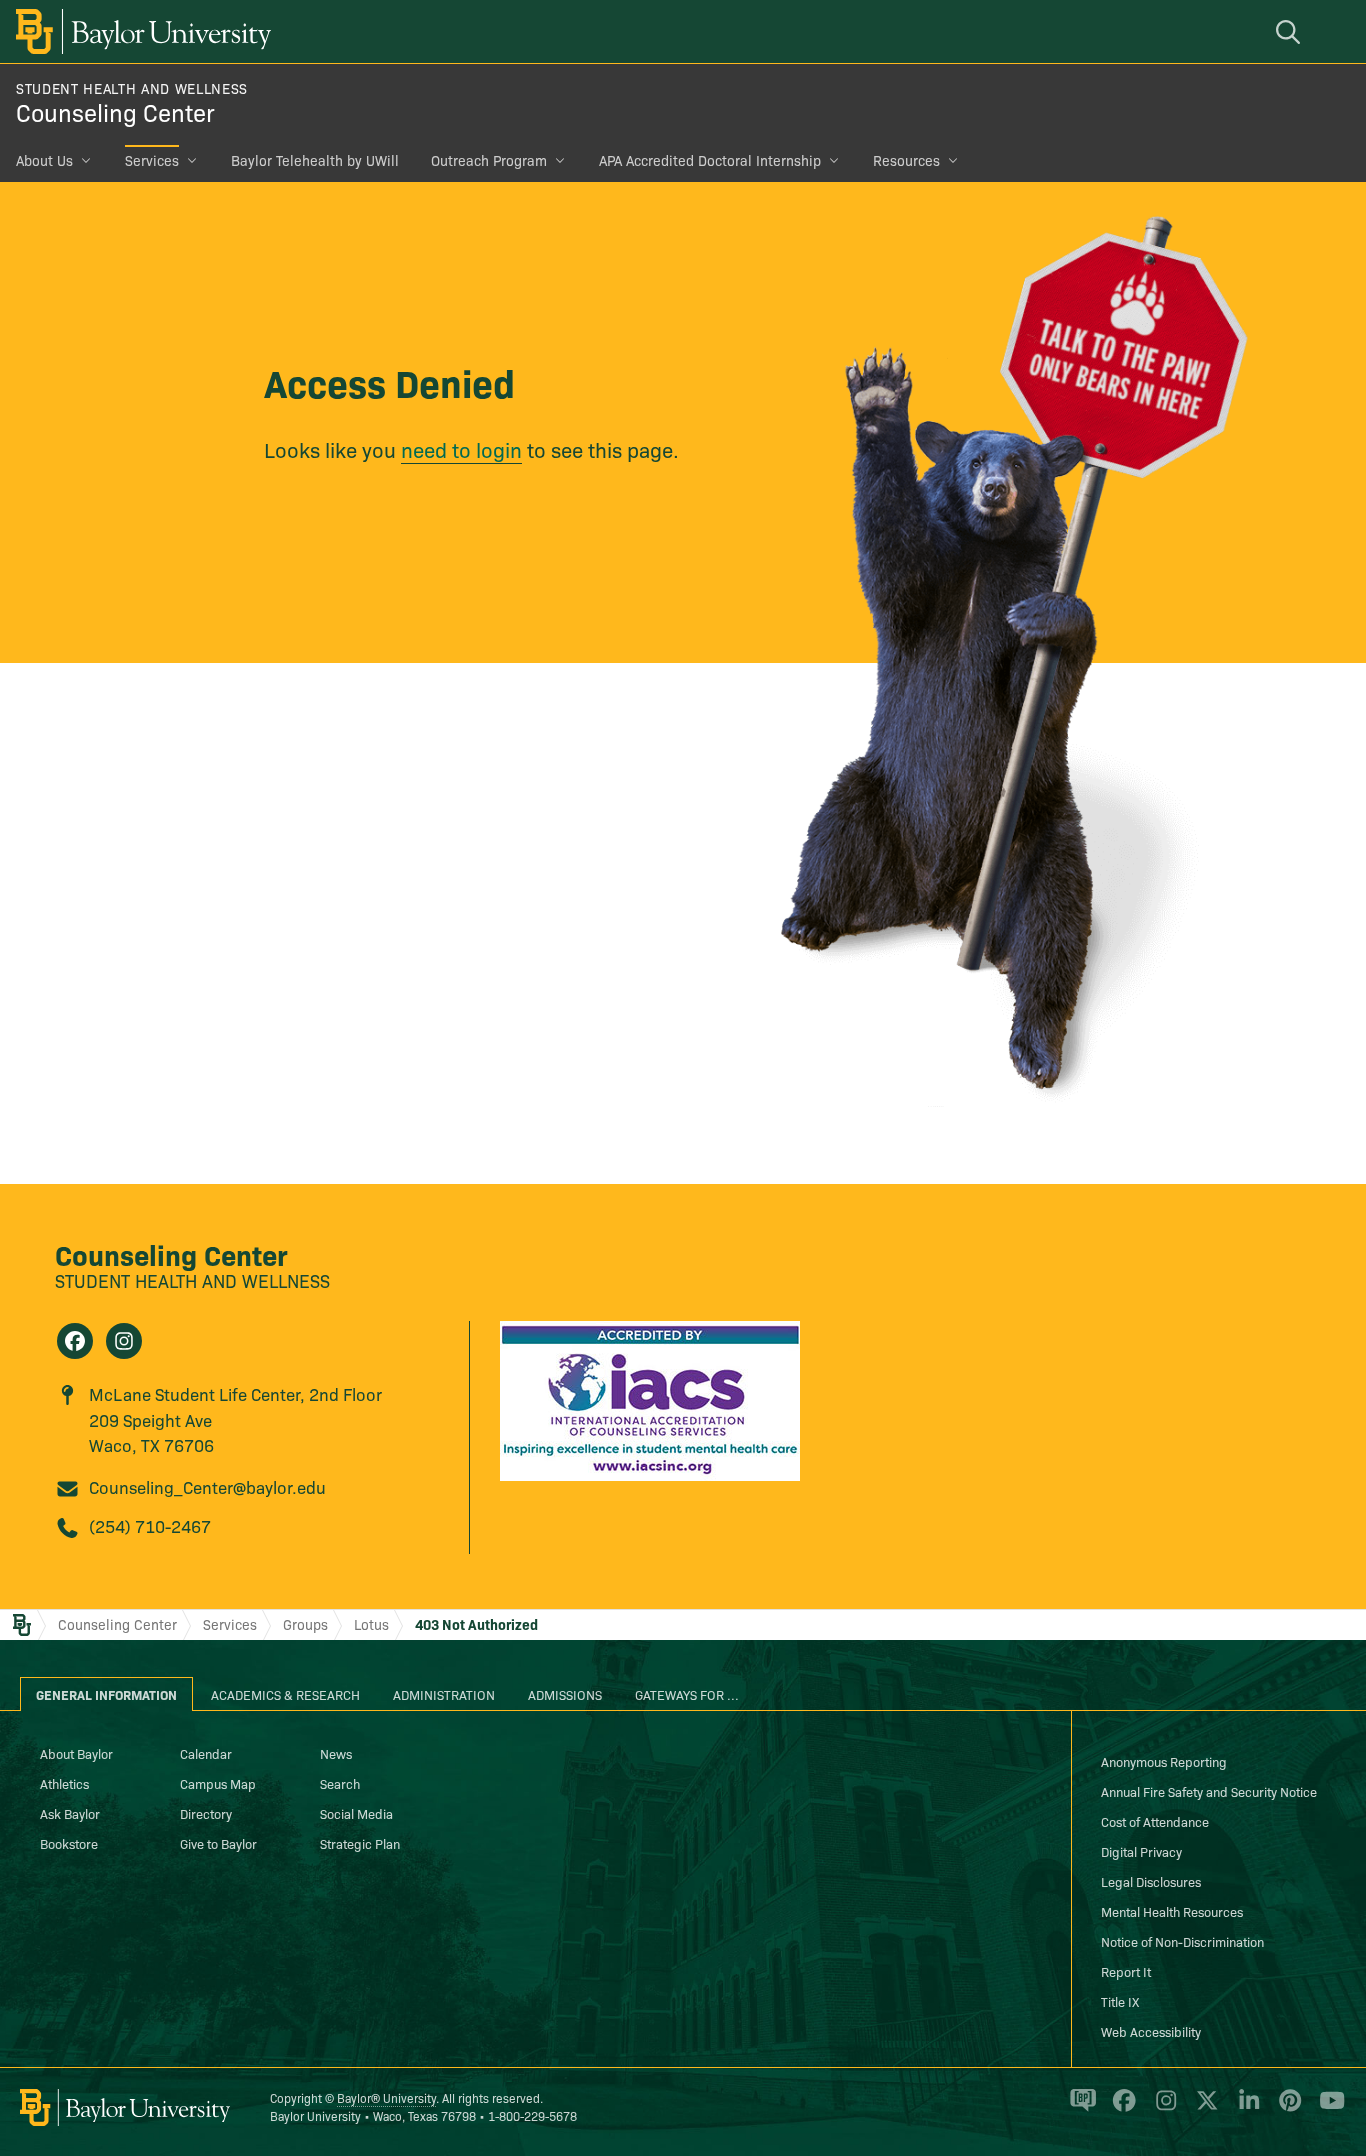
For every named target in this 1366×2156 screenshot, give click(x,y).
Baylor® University (386, 2097)
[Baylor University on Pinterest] (1286, 2109)
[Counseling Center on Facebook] (75, 1341)
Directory (206, 1813)
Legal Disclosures (1151, 1881)
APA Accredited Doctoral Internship (710, 160)
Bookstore (69, 1843)
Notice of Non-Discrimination (1182, 1941)
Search (340, 1783)
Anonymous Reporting (1164, 1761)
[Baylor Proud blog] (1079, 2109)
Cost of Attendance (1155, 1821)
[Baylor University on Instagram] (1162, 2109)
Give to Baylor (218, 1843)
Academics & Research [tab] (285, 1694)
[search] (1291, 31)
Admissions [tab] (565, 1694)
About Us (44, 160)
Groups (305, 1624)
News (336, 1753)
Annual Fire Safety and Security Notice (1209, 1791)
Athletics (64, 1783)
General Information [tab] (106, 1694)
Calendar (206, 1753)
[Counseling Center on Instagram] (124, 1341)
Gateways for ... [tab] (687, 1694)
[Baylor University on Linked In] (1245, 2109)
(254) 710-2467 (150, 1525)
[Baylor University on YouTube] (1327, 2109)
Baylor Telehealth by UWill (315, 160)
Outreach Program (489, 160)
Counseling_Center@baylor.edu (207, 1486)
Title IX (1120, 2001)
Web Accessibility (1151, 2031)
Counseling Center (115, 111)
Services (152, 160)
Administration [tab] (444, 1694)
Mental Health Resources (1172, 1911)
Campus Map (218, 1783)
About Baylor (76, 1753)
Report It (1126, 1971)
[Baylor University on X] (1203, 2109)
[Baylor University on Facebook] (1120, 2109)
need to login (461, 449)
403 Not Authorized (476, 1624)
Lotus (371, 1624)
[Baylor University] (140, 31)
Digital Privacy (1141, 1851)
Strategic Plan (360, 1843)
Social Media (356, 1813)
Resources (906, 160)
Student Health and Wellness (132, 88)
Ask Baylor (70, 1813)
